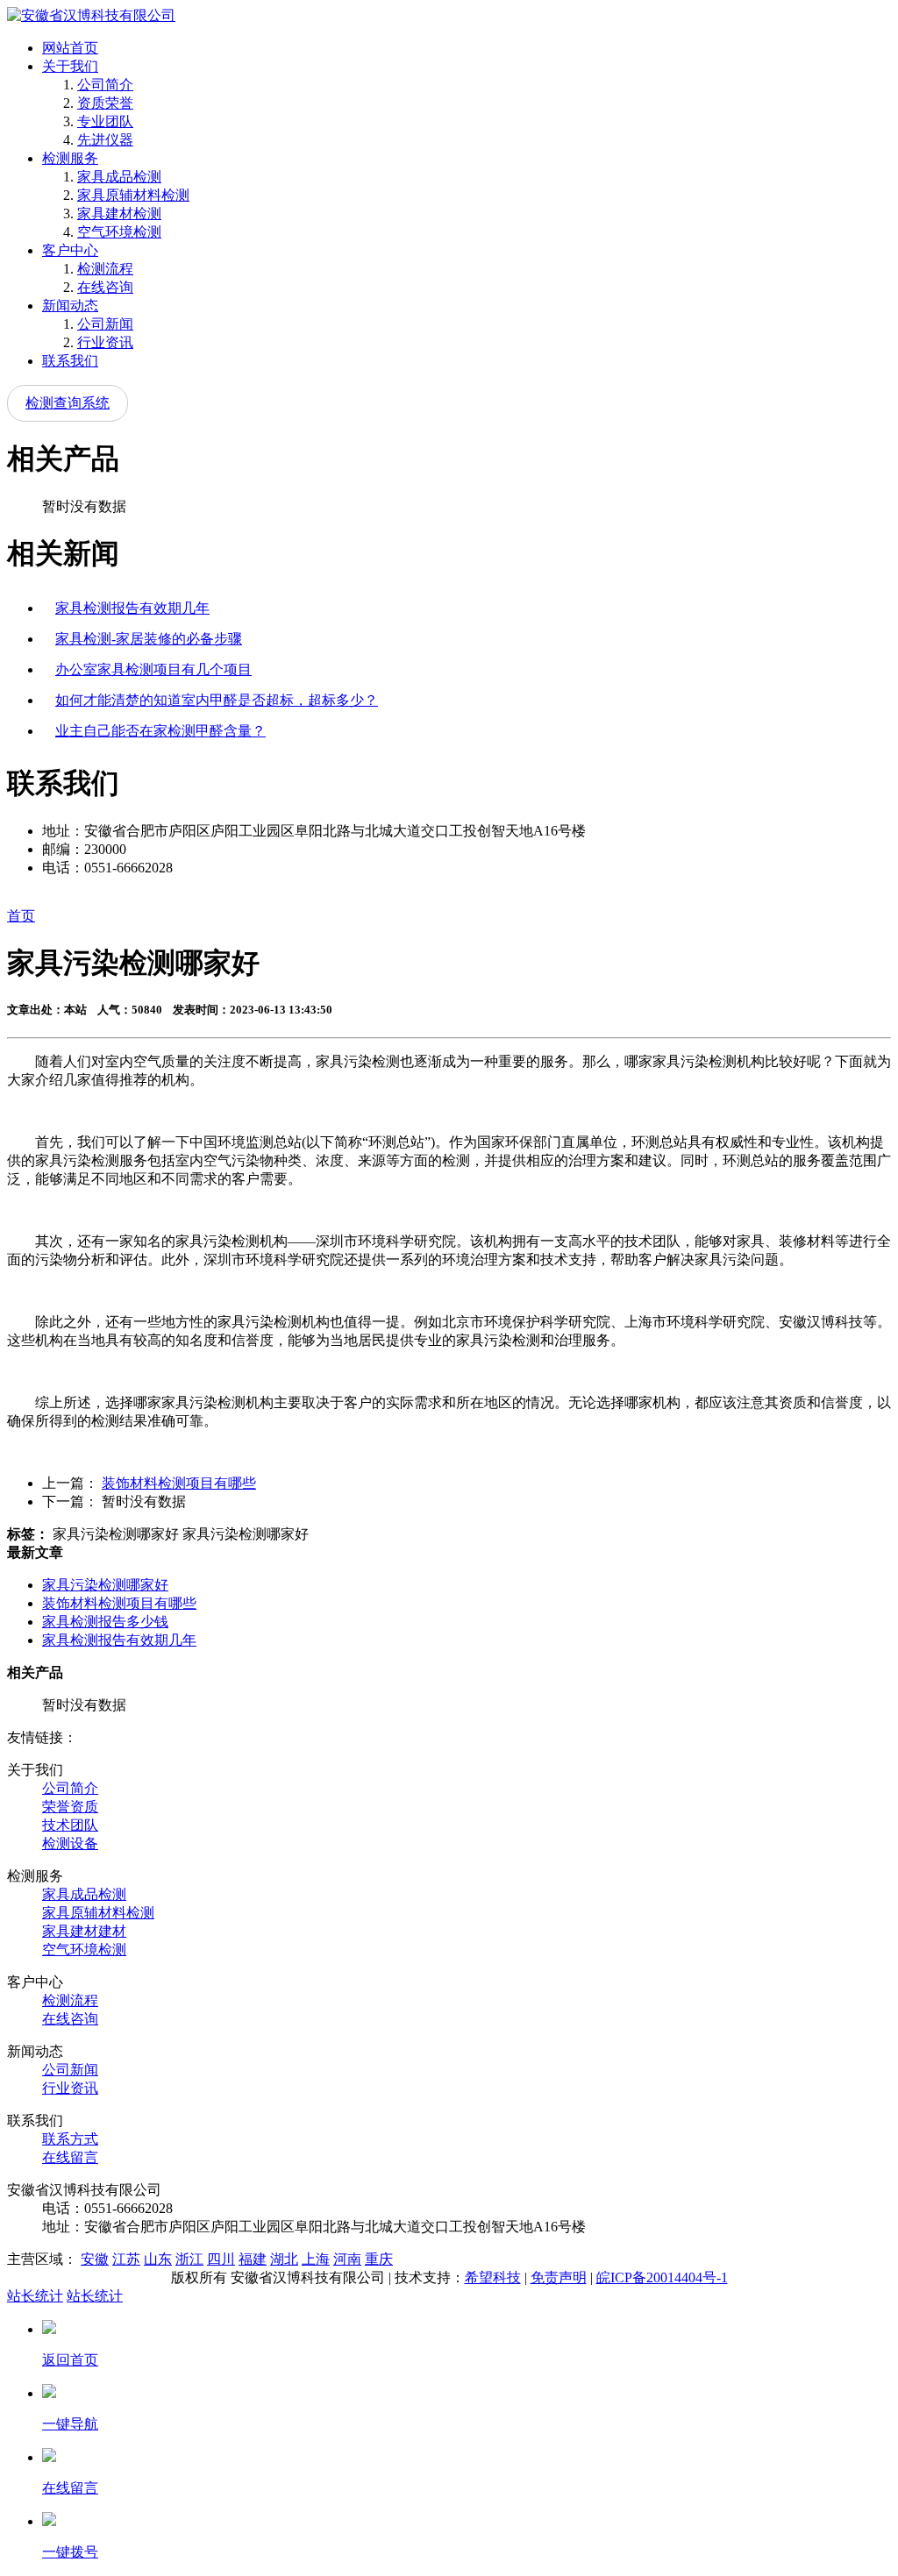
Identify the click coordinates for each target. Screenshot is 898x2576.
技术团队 (70, 1825)
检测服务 (70, 158)
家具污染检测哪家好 (105, 1585)
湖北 (284, 2259)
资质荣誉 (105, 103)
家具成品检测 (119, 177)
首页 (21, 916)
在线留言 (70, 2157)
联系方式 (70, 2139)
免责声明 (559, 2277)
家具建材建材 (84, 1931)
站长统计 (35, 2296)
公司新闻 (105, 324)
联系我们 (70, 361)
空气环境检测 (119, 232)
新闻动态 (70, 306)
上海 (316, 2259)
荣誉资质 (70, 1807)
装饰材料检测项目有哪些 (179, 1483)
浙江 (189, 2259)
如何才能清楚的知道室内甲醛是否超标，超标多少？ (217, 700)
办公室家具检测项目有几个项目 (153, 669)
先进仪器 (105, 140)
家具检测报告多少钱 (105, 1622)
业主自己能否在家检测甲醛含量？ (160, 731)
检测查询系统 (68, 403)
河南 (347, 2259)
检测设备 (70, 1843)
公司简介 (105, 85)
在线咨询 (105, 287)
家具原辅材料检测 (133, 195)
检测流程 (105, 269)
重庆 (379, 2259)
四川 (221, 2259)
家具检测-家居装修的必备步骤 (149, 639)
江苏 (126, 2259)
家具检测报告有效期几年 (132, 608)
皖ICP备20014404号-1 (662, 2277)
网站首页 (70, 48)
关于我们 (70, 66)
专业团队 (105, 121)
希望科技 (493, 2277)
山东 (158, 2259)
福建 (253, 2259)
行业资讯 (105, 342)
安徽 (95, 2259)
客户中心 (70, 250)
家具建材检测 (119, 213)
